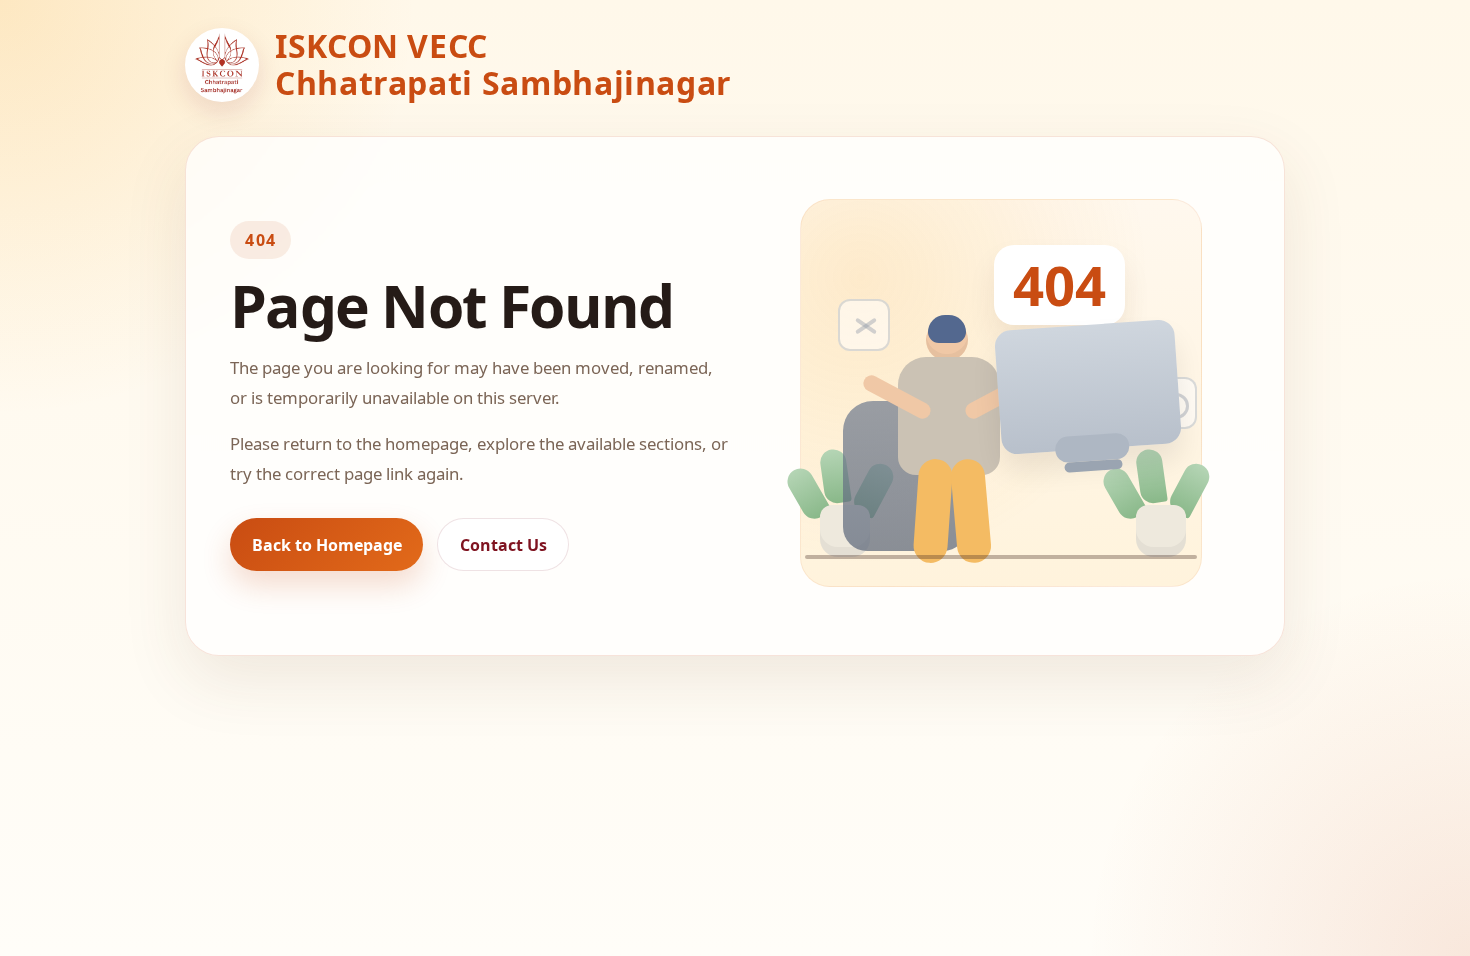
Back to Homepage (327, 545)
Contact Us (503, 545)
